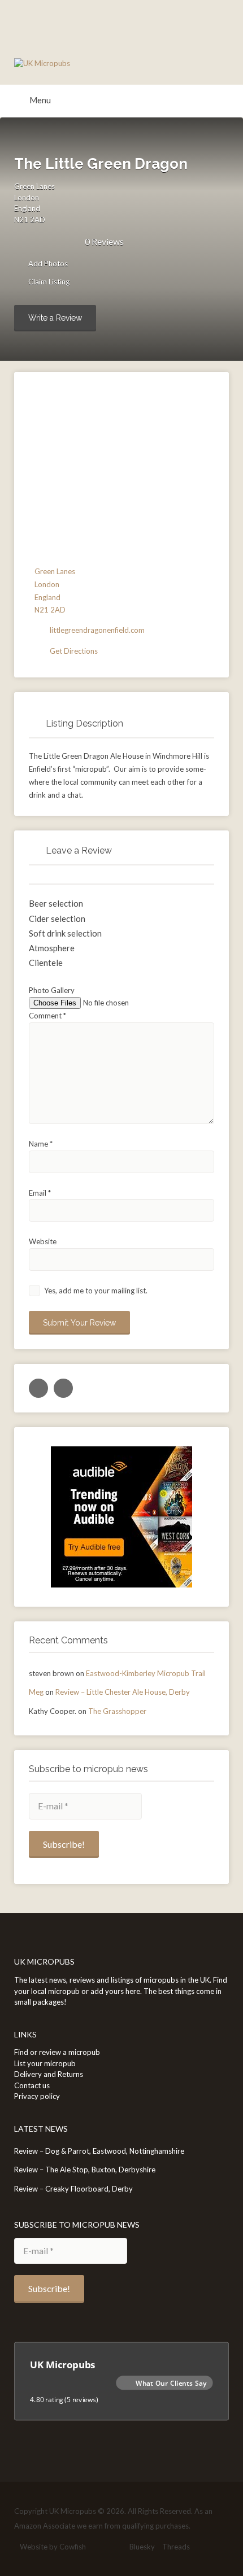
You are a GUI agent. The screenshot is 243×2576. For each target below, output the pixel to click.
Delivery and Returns (49, 2074)
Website (43, 1241)
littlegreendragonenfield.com (97, 630)
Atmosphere (52, 948)
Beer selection (56, 903)
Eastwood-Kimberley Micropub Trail (146, 1673)
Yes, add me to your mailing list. (95, 1291)
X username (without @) (38, 1388)
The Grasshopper (117, 1711)
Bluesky (142, 2547)
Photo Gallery (52, 990)
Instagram (117, 2547)
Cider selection (57, 919)
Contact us (32, 2085)
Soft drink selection (65, 933)
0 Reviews (104, 241)
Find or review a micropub (57, 2052)
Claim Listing (48, 282)
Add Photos (47, 264)
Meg (36, 1692)
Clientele (46, 963)
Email (40, 1193)
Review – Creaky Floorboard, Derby (73, 2189)
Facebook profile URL (63, 1388)
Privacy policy (37, 2096)
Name (41, 1144)
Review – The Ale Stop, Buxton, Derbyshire (85, 2170)
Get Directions (74, 651)
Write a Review (55, 318)
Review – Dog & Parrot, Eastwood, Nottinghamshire (99, 2151)
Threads (176, 2547)
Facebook (99, 2547)
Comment (47, 1016)
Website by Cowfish (53, 2547)
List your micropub (45, 2063)
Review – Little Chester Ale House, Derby (123, 1692)
